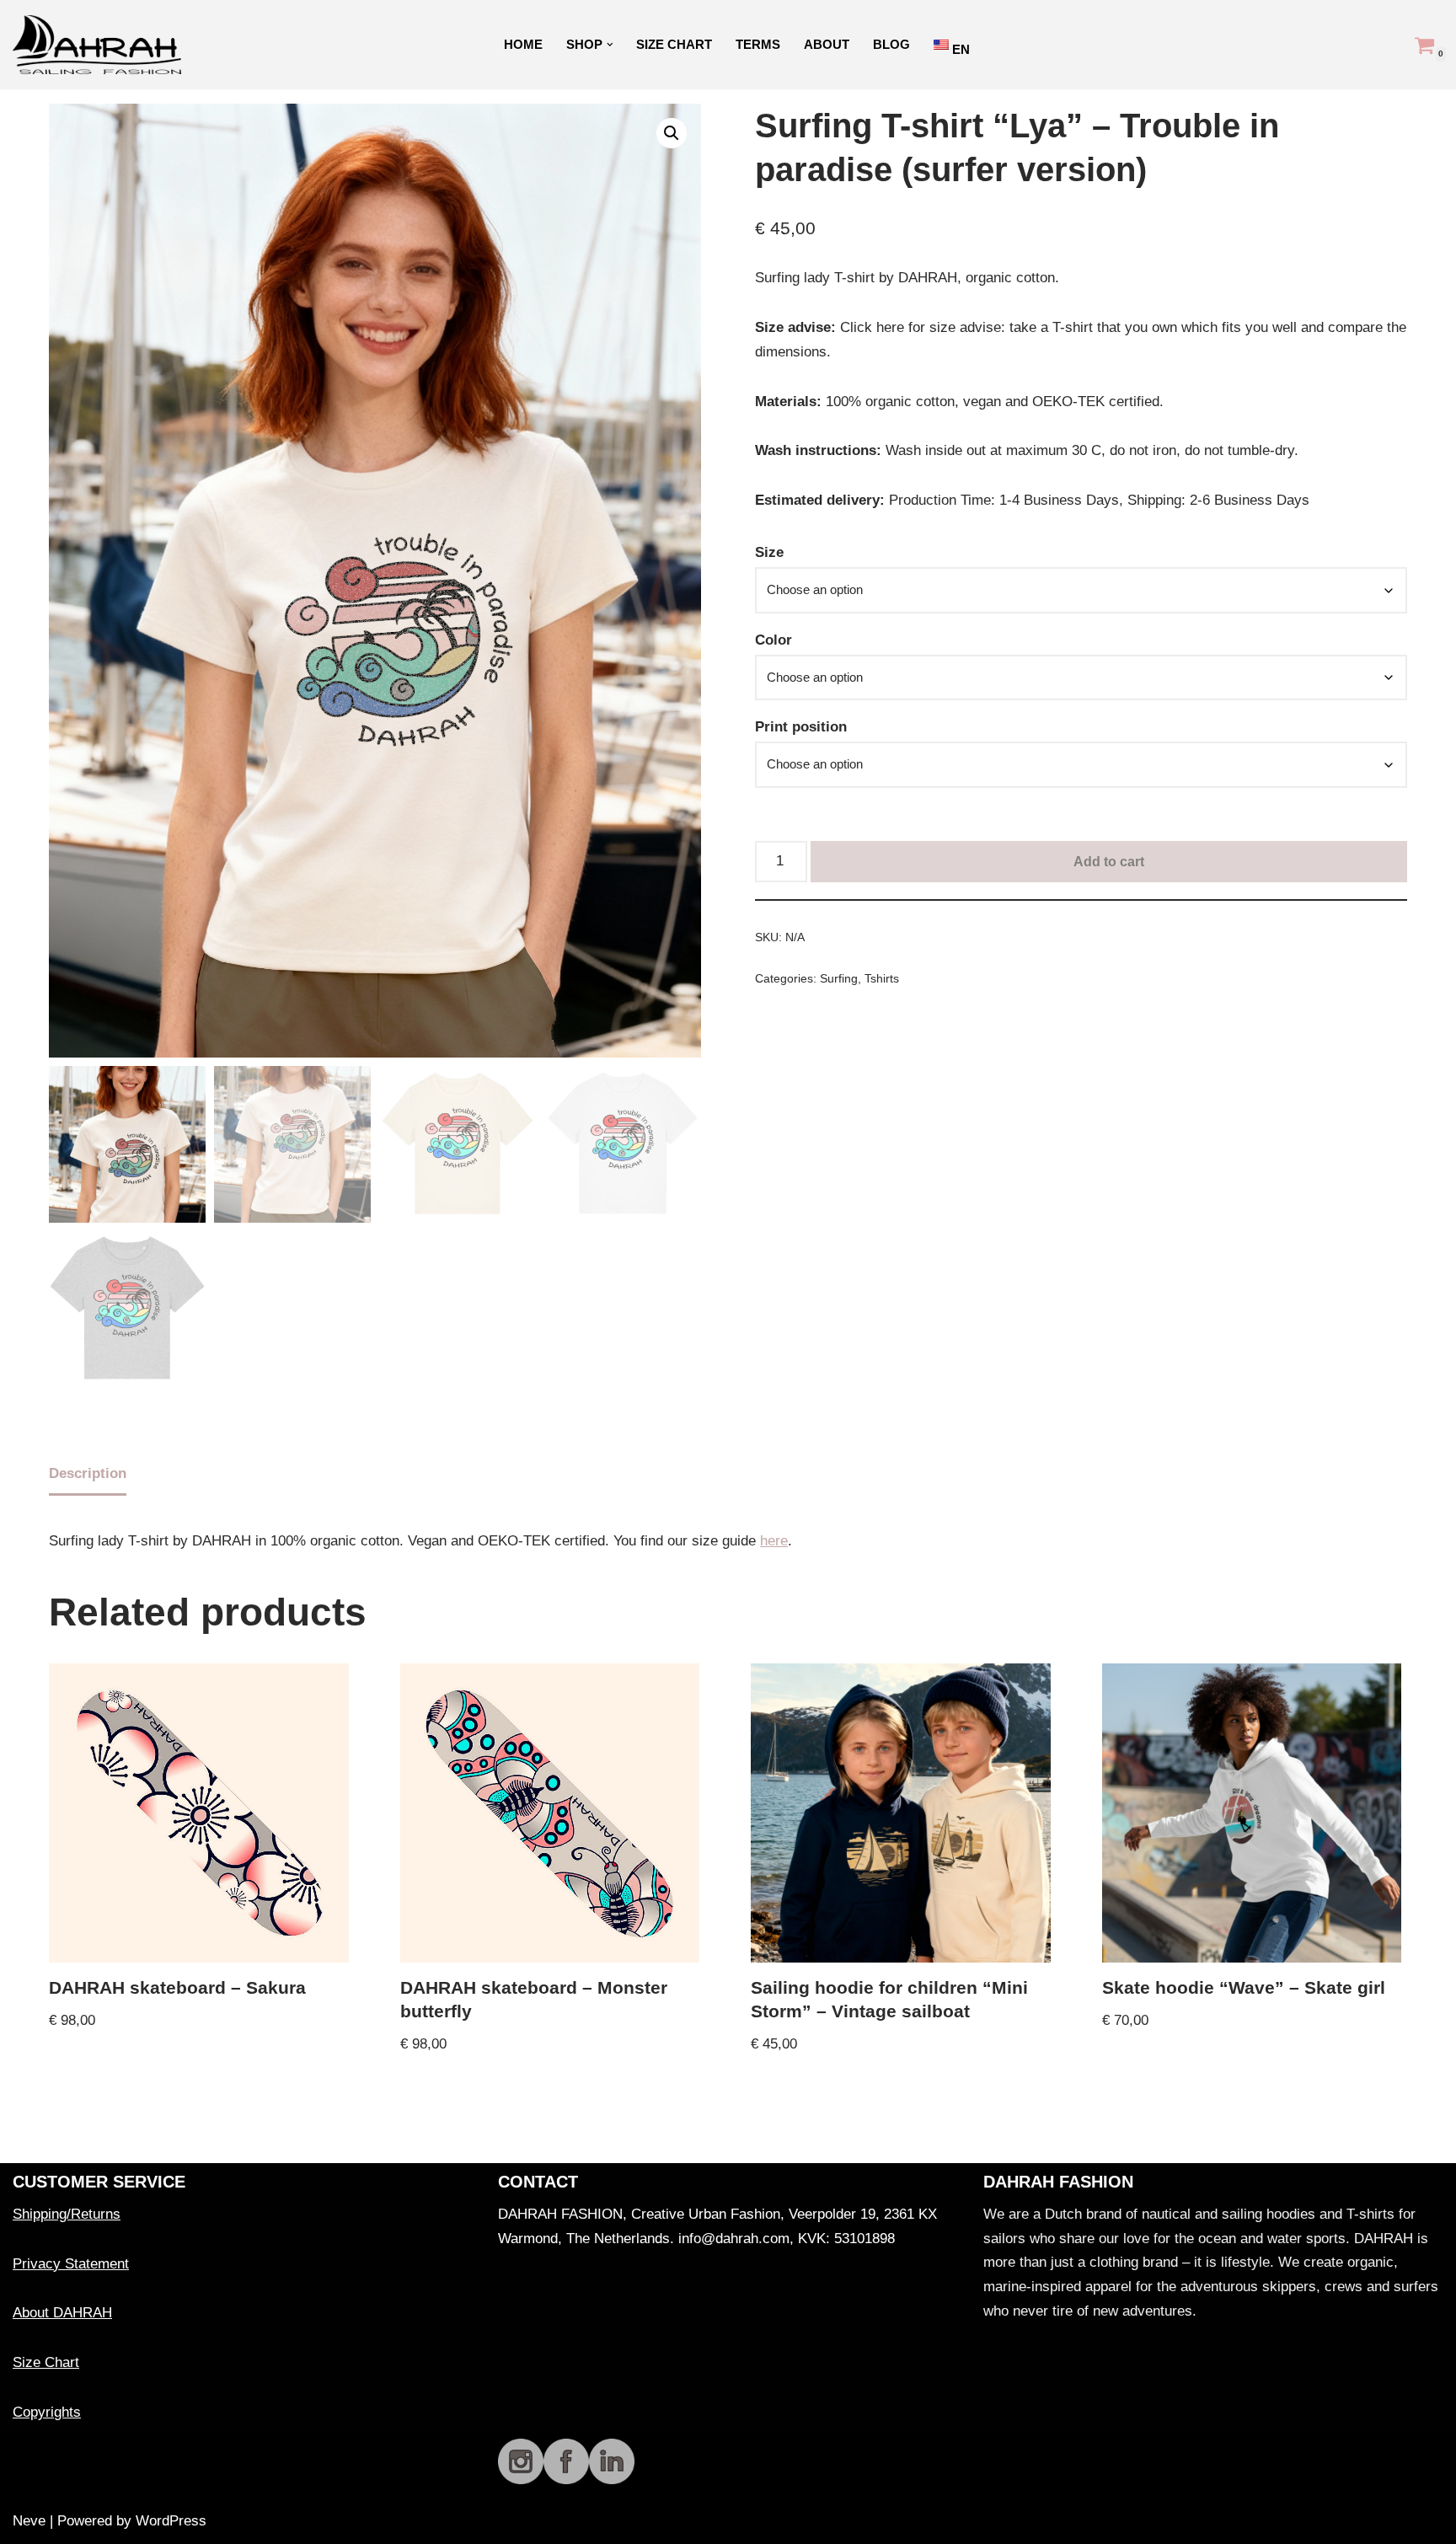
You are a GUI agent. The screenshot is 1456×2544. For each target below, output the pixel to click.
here (774, 1541)
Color (773, 640)
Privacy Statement (71, 2264)
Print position (801, 727)
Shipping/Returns (67, 2214)
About (827, 44)
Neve (29, 2521)
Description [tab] (88, 1473)
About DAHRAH (62, 2313)
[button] (610, 45)
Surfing (839, 979)
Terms (758, 44)
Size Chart (674, 44)
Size (769, 552)
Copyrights (47, 2412)
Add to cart (1109, 862)
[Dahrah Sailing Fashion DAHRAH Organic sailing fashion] (101, 45)
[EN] (943, 44)
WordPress (171, 2521)
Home (523, 44)
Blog (891, 44)
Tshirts (882, 979)
